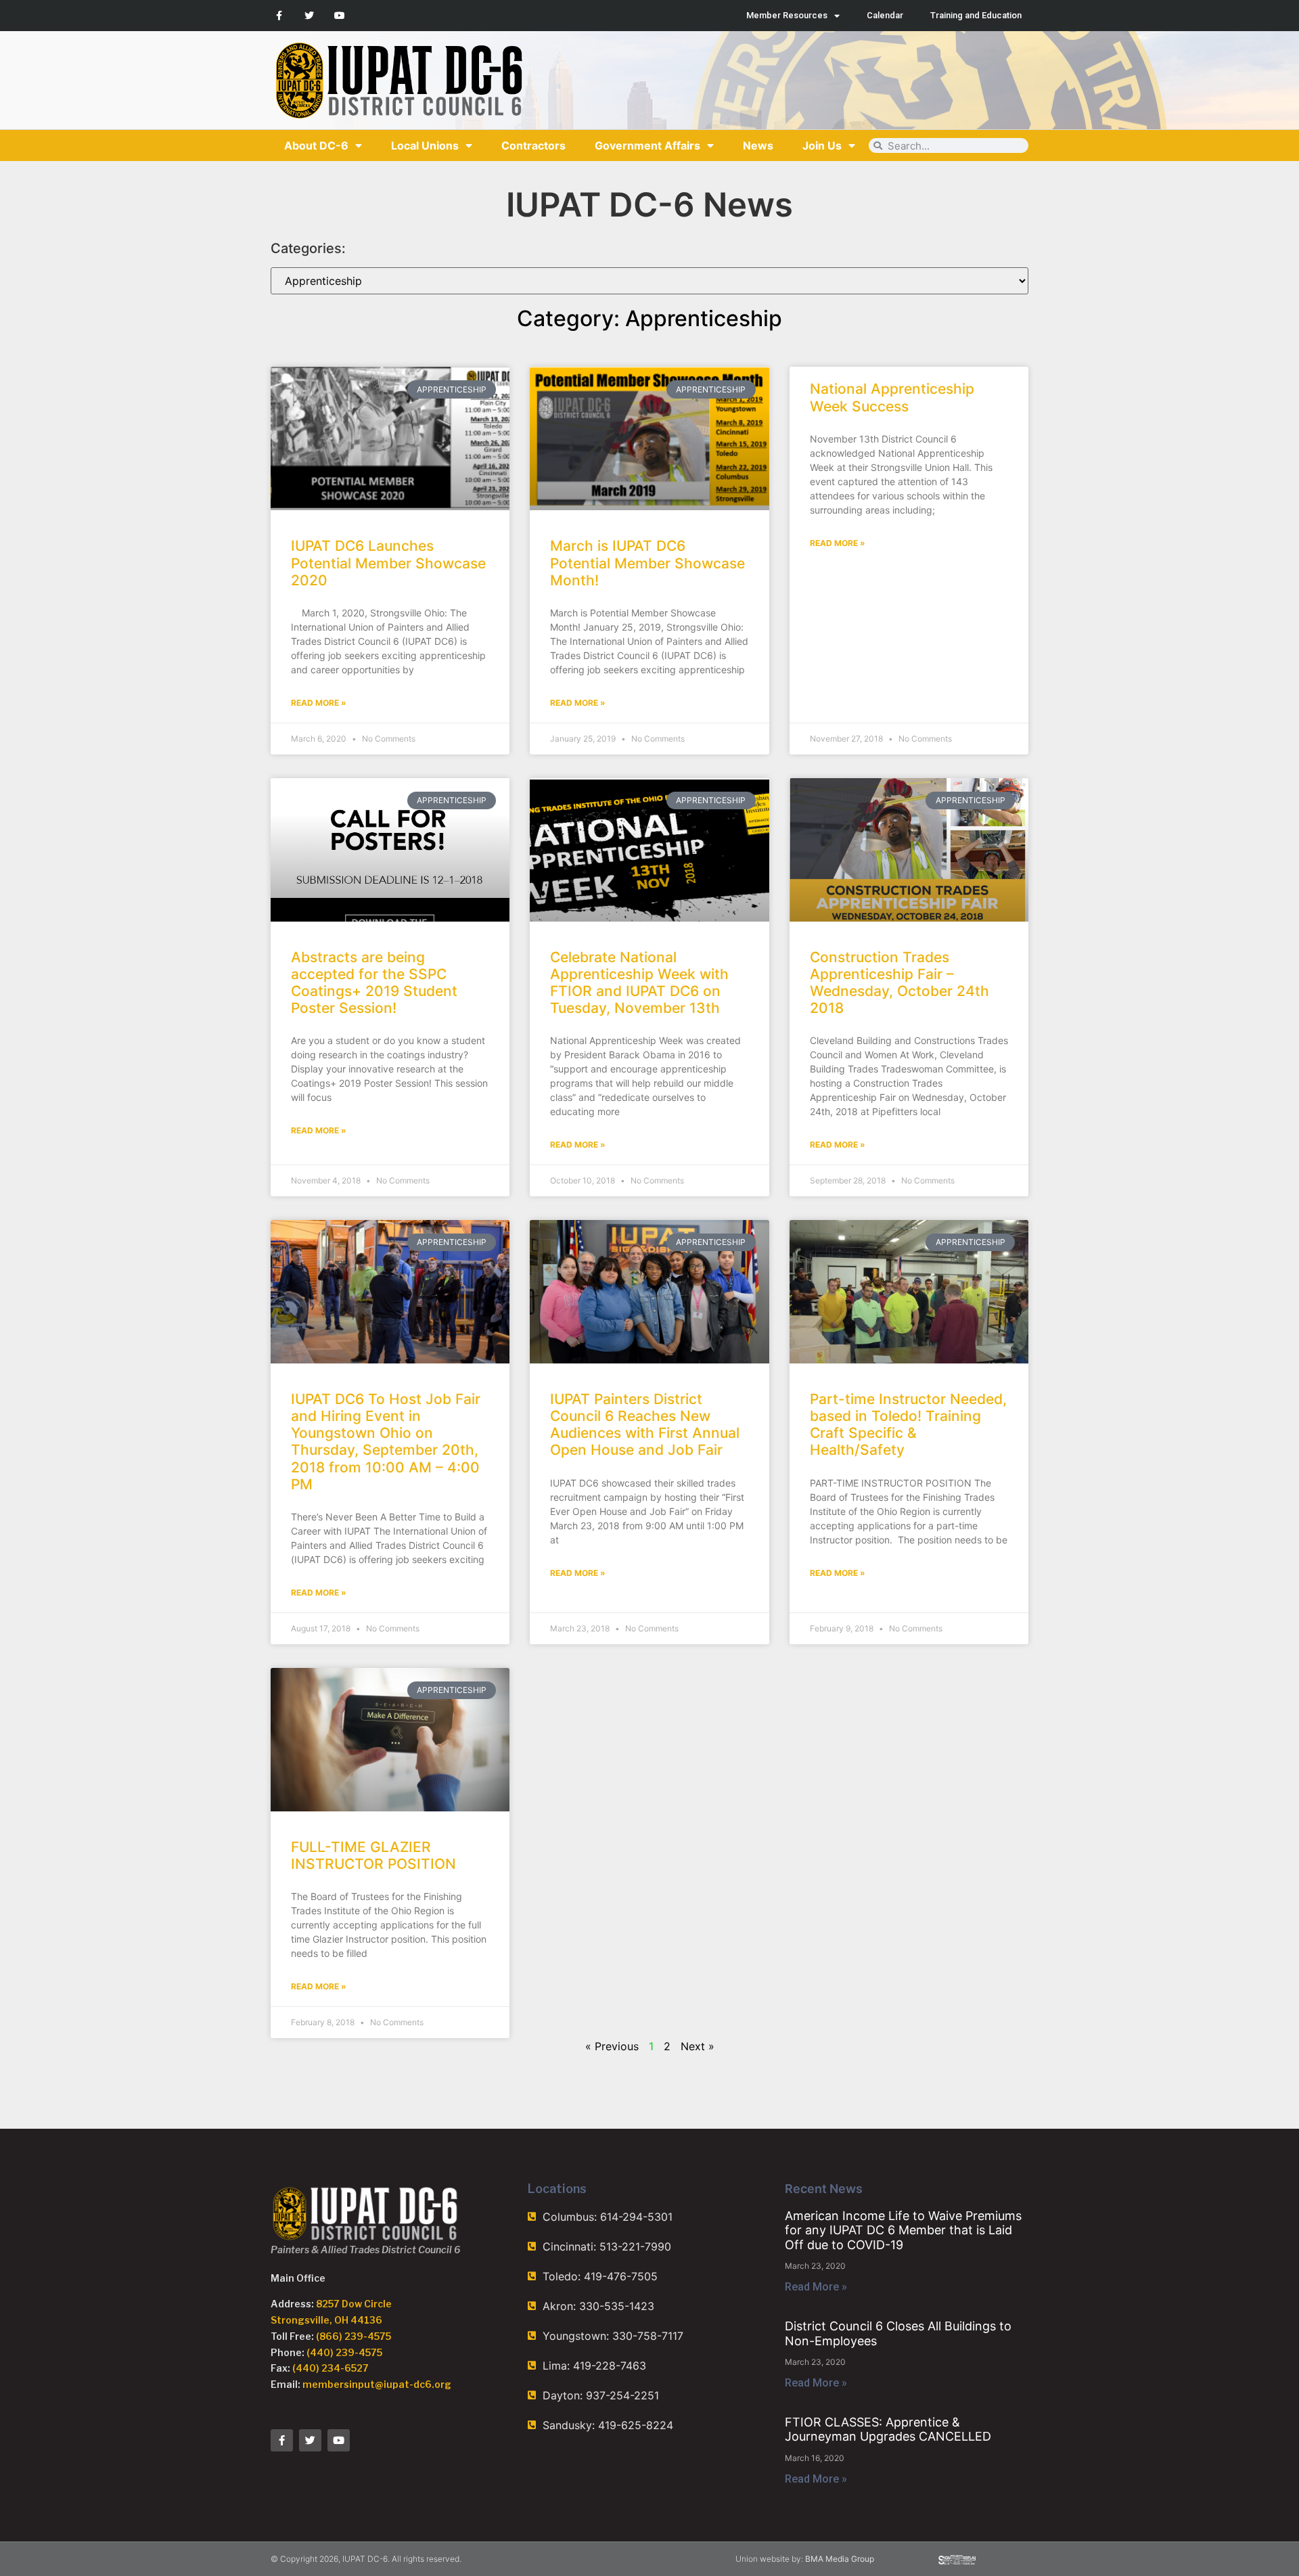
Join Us (822, 145)
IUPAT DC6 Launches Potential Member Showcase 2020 (388, 563)
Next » (698, 2046)
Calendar (885, 15)
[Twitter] (310, 16)
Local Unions (425, 145)
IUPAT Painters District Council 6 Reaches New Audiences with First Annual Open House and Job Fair (645, 1425)
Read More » (319, 703)
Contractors (533, 145)
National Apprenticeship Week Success (892, 397)
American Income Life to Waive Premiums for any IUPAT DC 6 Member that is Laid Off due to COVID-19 (903, 2230)
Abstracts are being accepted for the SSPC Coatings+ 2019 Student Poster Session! (374, 983)
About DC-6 (316, 145)
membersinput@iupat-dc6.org (377, 2384)
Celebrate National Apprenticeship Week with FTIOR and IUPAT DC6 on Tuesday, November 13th (639, 983)
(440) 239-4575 (344, 2352)
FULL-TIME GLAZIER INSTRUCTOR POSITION (373, 1855)
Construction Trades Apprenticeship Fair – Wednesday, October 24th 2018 (899, 983)
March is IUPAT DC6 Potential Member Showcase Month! (647, 563)
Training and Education (976, 15)
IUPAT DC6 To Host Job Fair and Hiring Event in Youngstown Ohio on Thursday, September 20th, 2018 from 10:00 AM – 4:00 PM (386, 1442)
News (758, 145)
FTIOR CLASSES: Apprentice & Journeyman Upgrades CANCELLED (888, 2430)
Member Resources (787, 15)
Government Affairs (647, 145)
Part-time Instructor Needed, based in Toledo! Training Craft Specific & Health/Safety (908, 1425)
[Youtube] (340, 16)
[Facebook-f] (279, 16)
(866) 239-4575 (354, 2336)
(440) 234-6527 (331, 2368)
